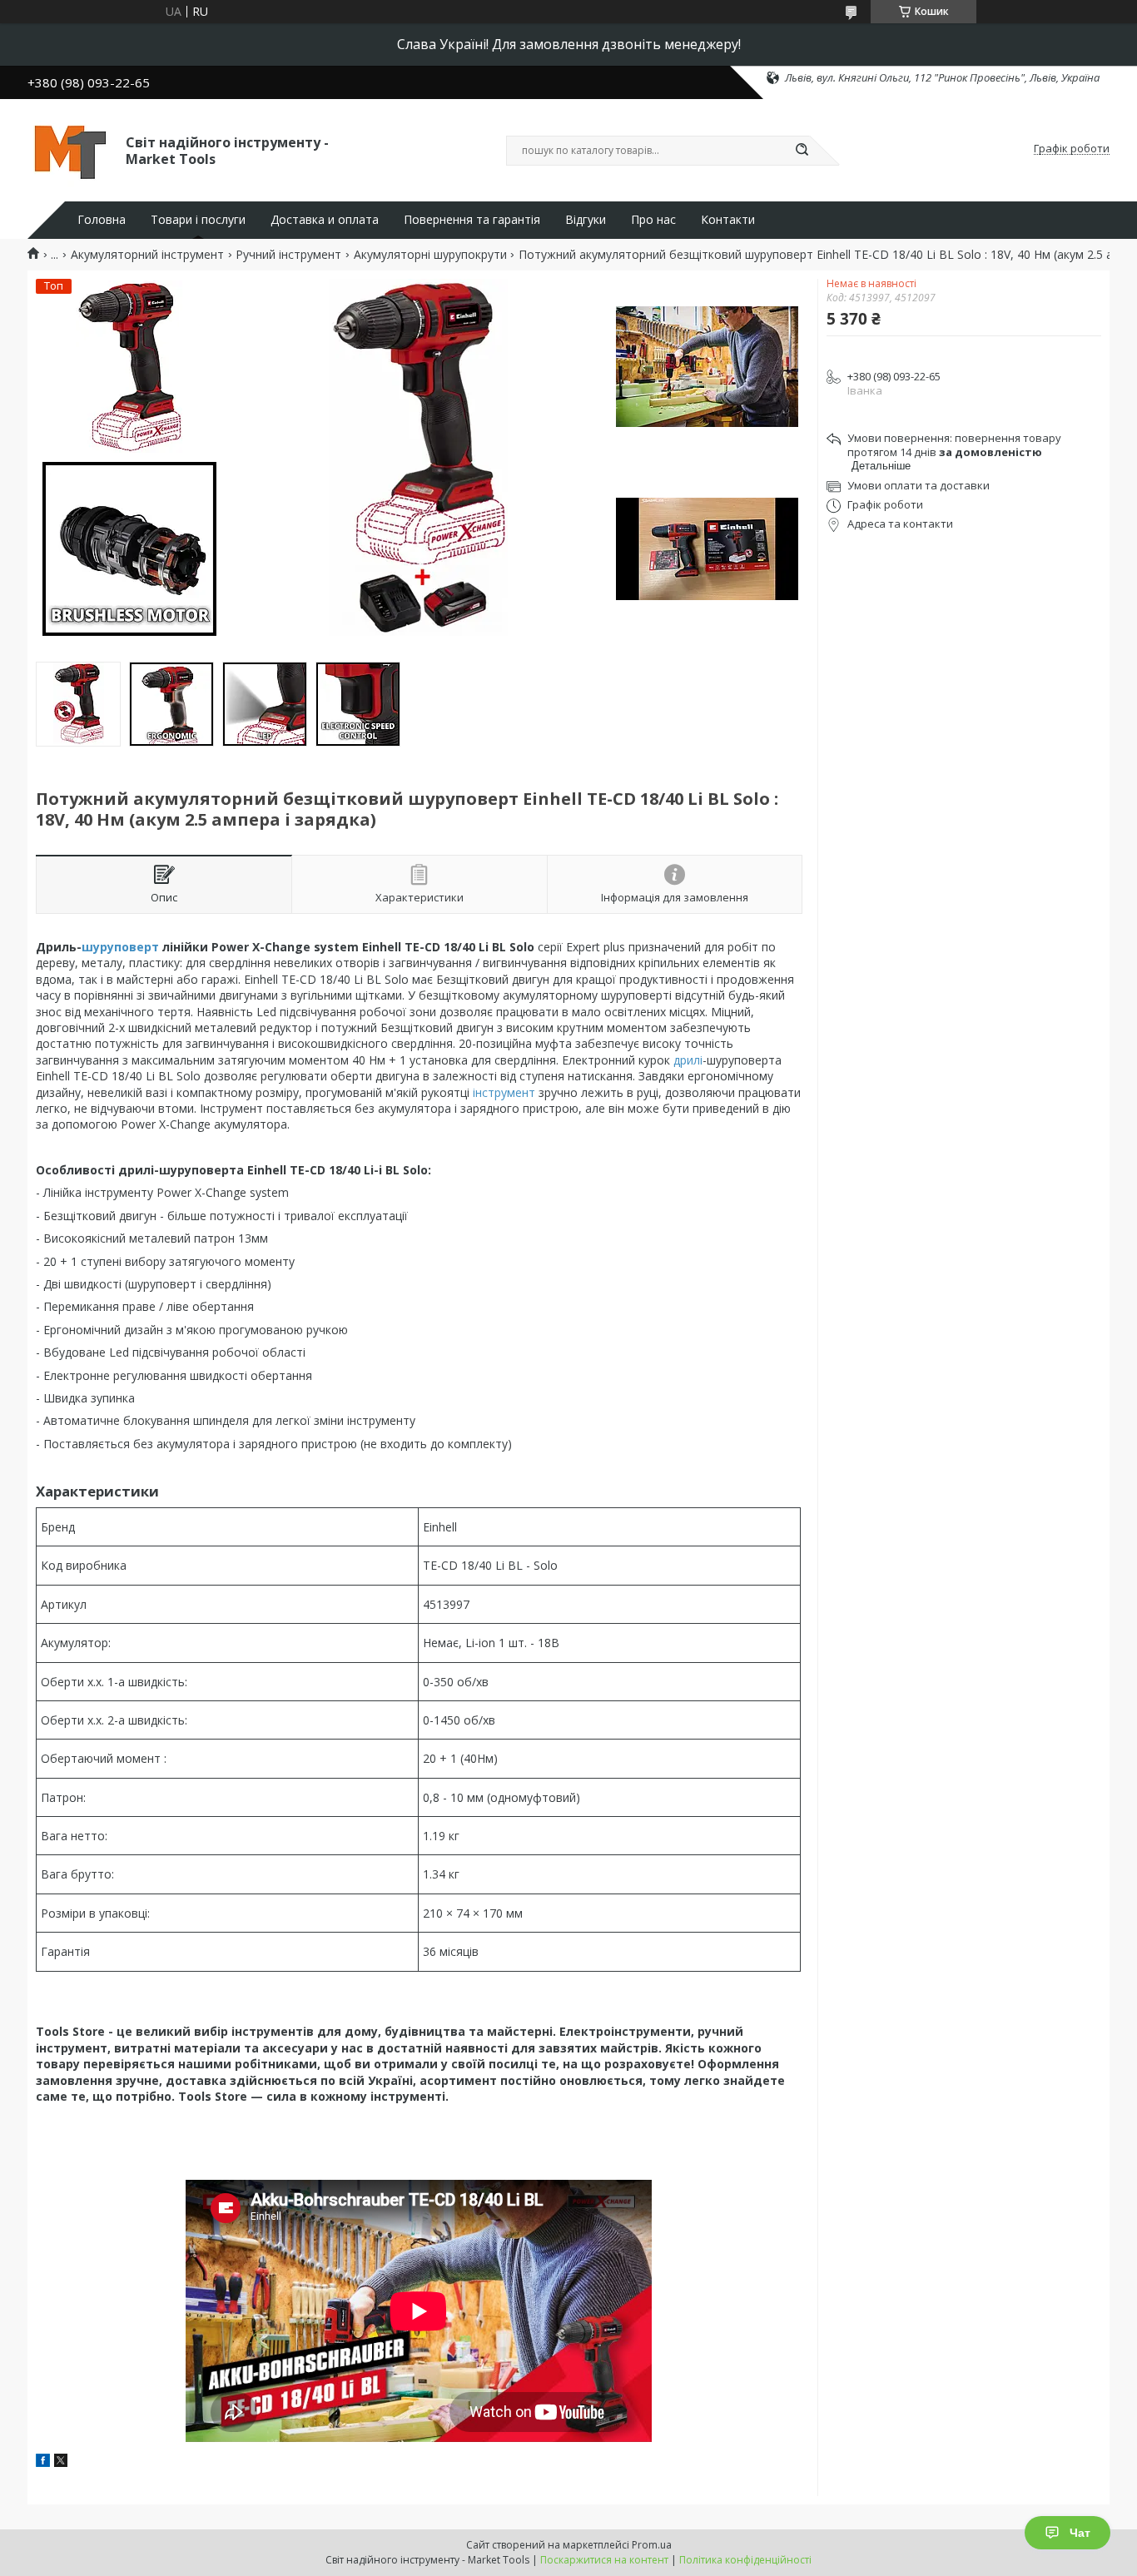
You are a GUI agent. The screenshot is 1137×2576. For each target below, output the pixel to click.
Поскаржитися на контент (604, 2560)
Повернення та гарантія (472, 220)
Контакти (728, 220)
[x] (61, 2462)
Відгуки (586, 220)
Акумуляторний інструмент (147, 255)
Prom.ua (652, 2545)
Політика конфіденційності (745, 2560)
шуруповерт (120, 947)
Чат (1080, 2533)
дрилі (688, 1060)
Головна (102, 220)
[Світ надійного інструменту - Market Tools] (69, 149)
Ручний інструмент (288, 255)
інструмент (504, 1092)
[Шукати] (802, 151)
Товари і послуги (198, 220)
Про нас (653, 220)
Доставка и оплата (325, 220)
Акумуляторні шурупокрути (430, 255)
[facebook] (43, 2462)
